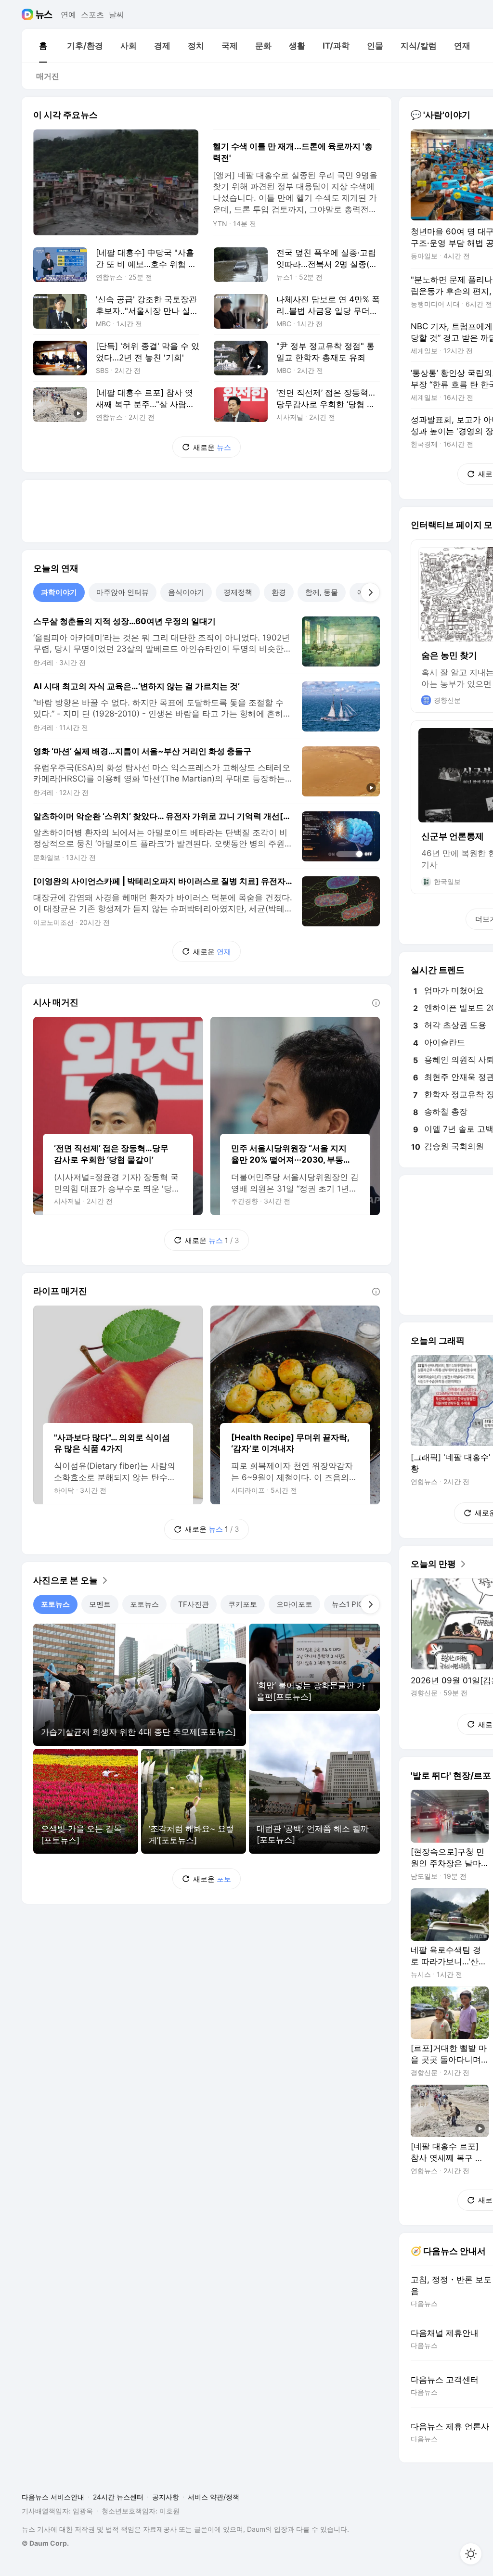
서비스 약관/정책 (214, 2497)
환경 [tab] (279, 592)
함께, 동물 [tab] (322, 592)
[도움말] (376, 1003)
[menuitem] (43, 46)
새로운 (212, 447)
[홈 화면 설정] (471, 2554)
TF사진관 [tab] (194, 1604)
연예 (68, 14)
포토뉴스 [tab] (55, 1604)
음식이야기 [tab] (186, 592)
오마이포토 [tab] (294, 1604)
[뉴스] (44, 14)
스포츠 (92, 14)
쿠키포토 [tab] (243, 1604)
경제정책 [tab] (238, 592)
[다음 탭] (370, 592)
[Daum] (29, 14)
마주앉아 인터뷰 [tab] (123, 592)
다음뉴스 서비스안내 (53, 2497)
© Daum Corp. (45, 2543)
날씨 (117, 14)
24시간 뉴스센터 (118, 2497)
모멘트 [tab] (100, 1604)
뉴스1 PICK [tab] (350, 1604)
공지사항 (166, 2497)
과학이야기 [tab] (59, 592)
